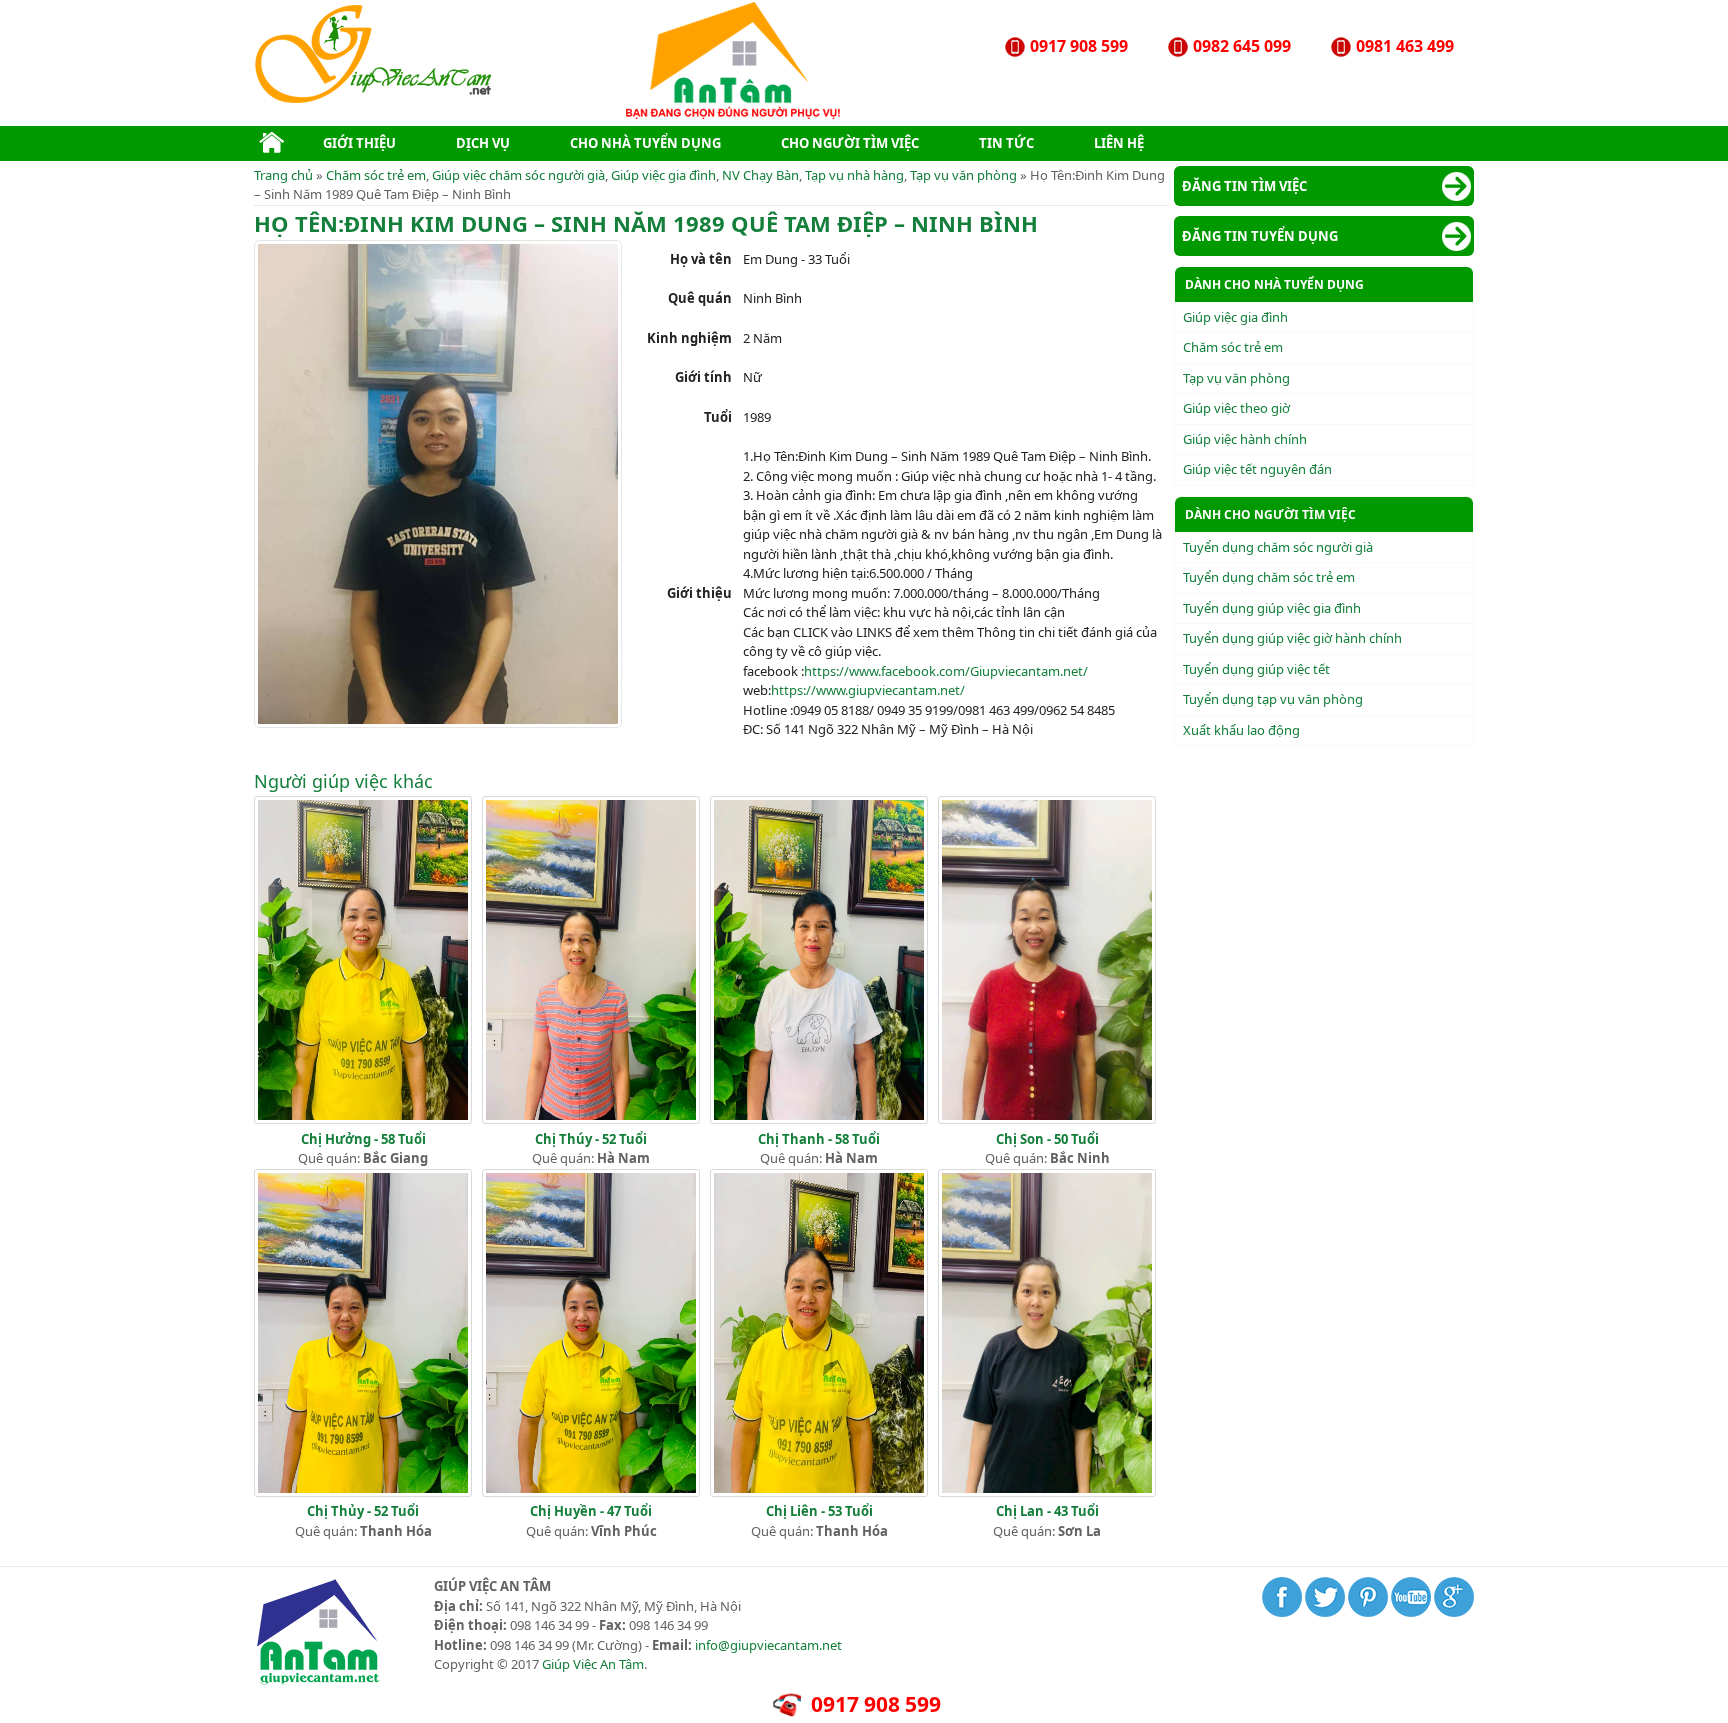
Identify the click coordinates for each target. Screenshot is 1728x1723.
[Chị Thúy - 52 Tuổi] (591, 1119)
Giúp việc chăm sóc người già (518, 175)
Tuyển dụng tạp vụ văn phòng (1273, 699)
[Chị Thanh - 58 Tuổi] (819, 1119)
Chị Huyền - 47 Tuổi (591, 1511)
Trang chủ (283, 175)
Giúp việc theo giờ (1236, 408)
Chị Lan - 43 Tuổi (1047, 1511)
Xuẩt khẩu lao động (1241, 730)
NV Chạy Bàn (760, 175)
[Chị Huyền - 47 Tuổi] (591, 1492)
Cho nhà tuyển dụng (645, 143)
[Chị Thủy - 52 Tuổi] (363, 1492)
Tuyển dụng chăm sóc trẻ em (1269, 577)
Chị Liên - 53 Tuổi (819, 1511)
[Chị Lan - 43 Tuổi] (1047, 1492)
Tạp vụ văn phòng (963, 175)
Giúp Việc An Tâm (593, 1664)
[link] (946, 671)
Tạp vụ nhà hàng (854, 175)
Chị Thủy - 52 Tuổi (363, 1511)
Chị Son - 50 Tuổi (1047, 1139)
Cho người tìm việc (850, 143)
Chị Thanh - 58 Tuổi (819, 1139)
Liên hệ (1119, 143)
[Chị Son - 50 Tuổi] (1047, 1119)
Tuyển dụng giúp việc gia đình (1272, 608)
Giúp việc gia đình (663, 175)
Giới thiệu (359, 143)
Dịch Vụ (483, 143)
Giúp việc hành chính (1245, 439)
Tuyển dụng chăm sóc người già (1278, 547)
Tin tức (1006, 143)
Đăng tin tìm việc (1244, 186)
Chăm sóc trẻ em (376, 175)
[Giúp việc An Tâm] (375, 99)
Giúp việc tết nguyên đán (1257, 469)
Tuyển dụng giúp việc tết (1256, 669)
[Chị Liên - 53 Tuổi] (819, 1492)
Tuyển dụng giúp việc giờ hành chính (1292, 638)
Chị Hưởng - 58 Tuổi (363, 1139)
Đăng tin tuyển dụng (1260, 236)
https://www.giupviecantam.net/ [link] (868, 690)
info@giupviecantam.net (768, 1645)
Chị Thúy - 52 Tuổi (591, 1139)
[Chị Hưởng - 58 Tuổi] (363, 1119)
